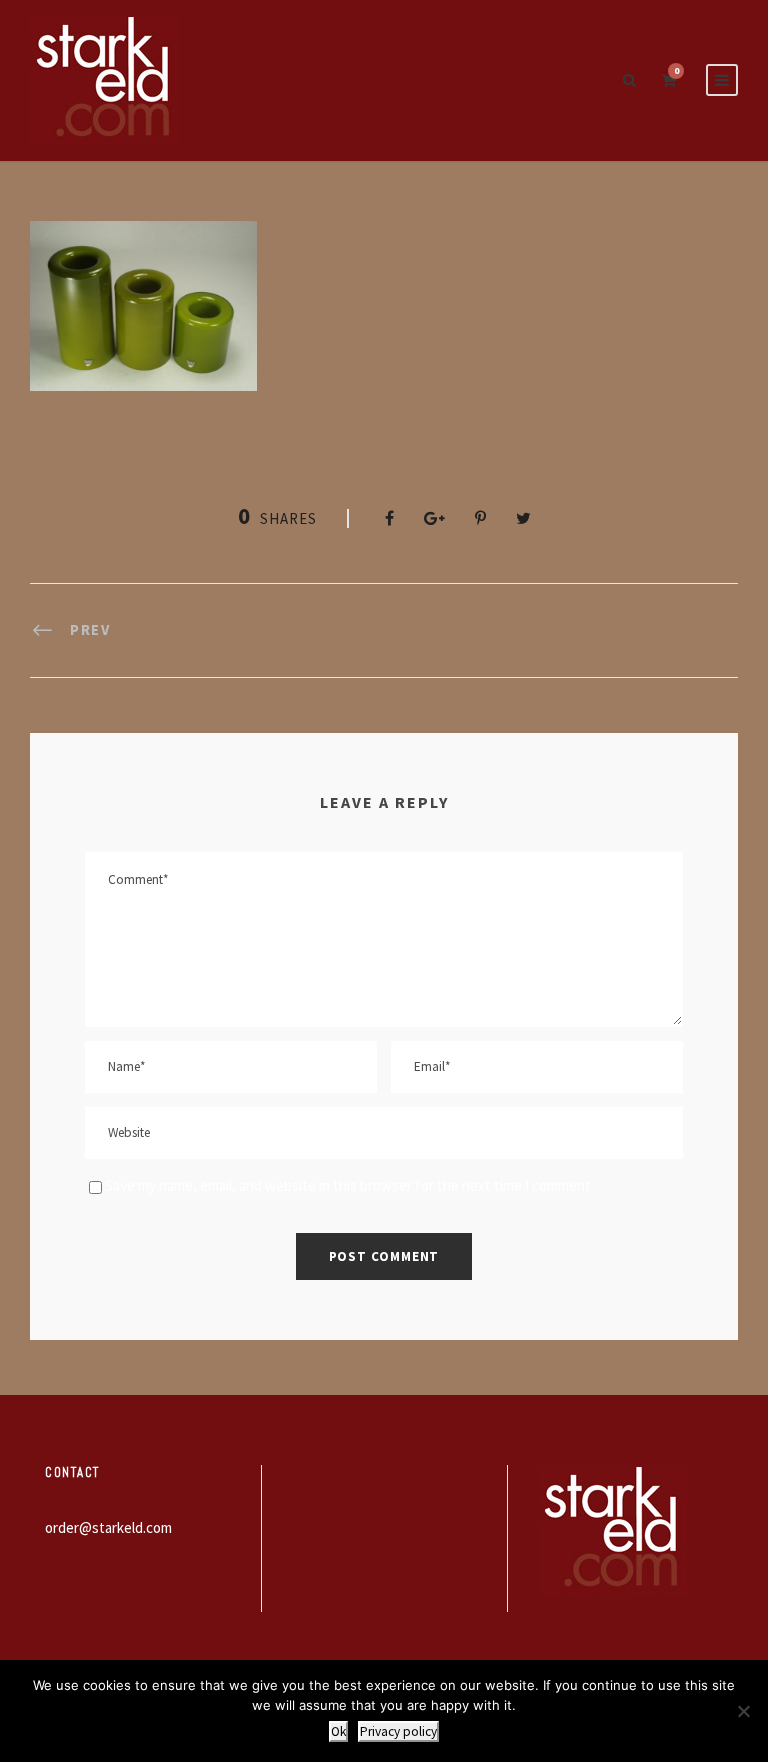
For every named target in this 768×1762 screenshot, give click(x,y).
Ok (338, 1731)
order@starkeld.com (108, 1527)
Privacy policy (398, 1731)
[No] (743, 1711)
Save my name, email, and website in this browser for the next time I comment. (349, 1185)
